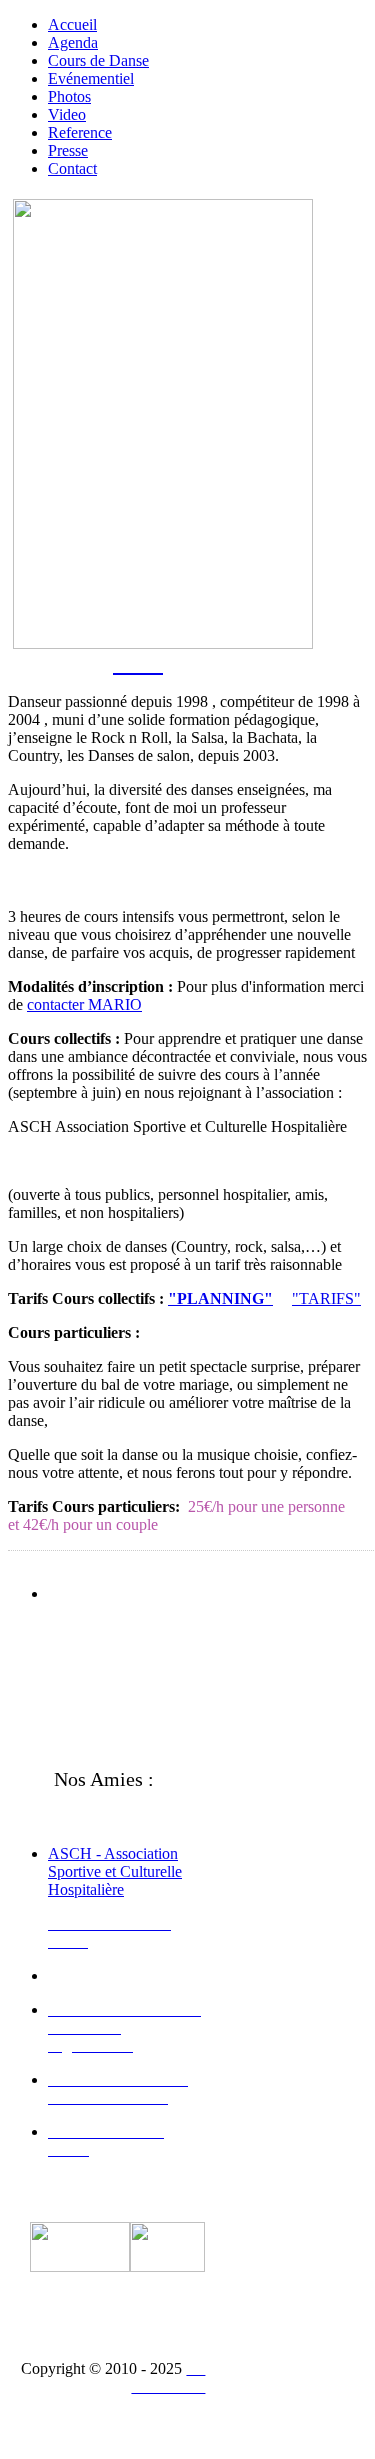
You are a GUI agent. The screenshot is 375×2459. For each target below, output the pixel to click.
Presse (68, 150)
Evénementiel (91, 78)
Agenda (73, 42)
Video (67, 114)
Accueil (72, 24)
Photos (69, 96)
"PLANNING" (220, 1298)
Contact (72, 168)
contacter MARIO (84, 1004)
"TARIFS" (326, 1298)
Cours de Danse (98, 60)
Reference (80, 132)
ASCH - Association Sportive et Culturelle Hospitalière (115, 1871)
